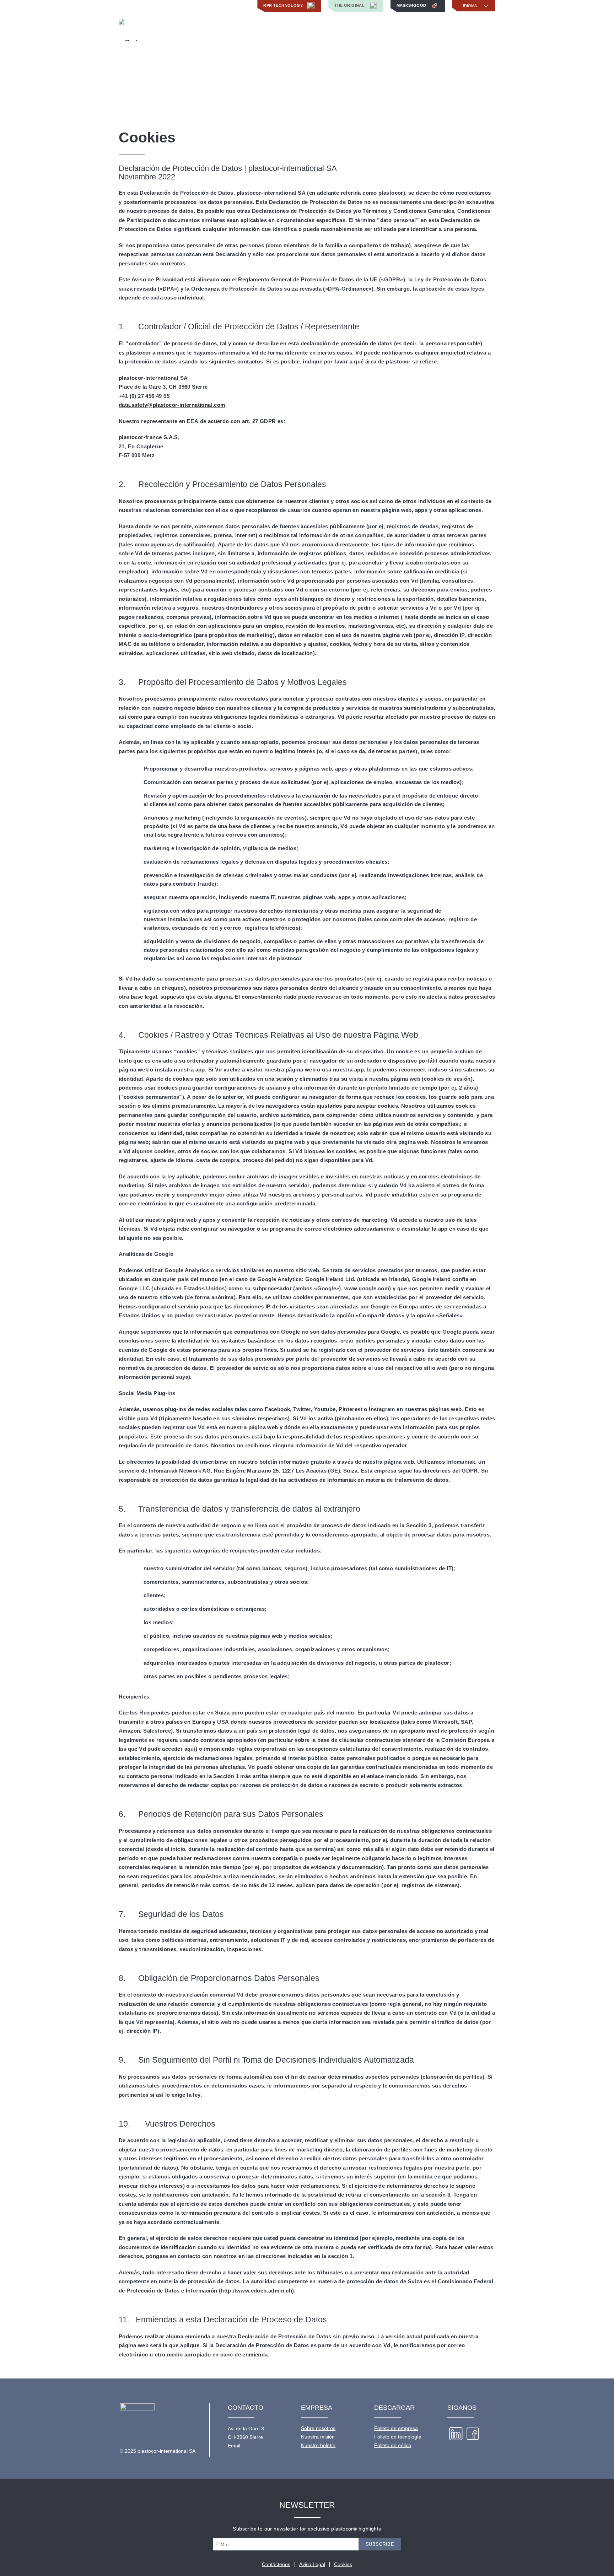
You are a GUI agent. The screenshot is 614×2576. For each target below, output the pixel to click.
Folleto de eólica (393, 2445)
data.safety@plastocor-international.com (172, 405)
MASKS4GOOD (412, 5)
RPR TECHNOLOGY (284, 5)
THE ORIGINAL (350, 5)
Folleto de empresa (396, 2428)
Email (234, 2446)
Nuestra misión (318, 2437)
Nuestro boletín (318, 2445)
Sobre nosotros (318, 2428)
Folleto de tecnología (398, 2437)
